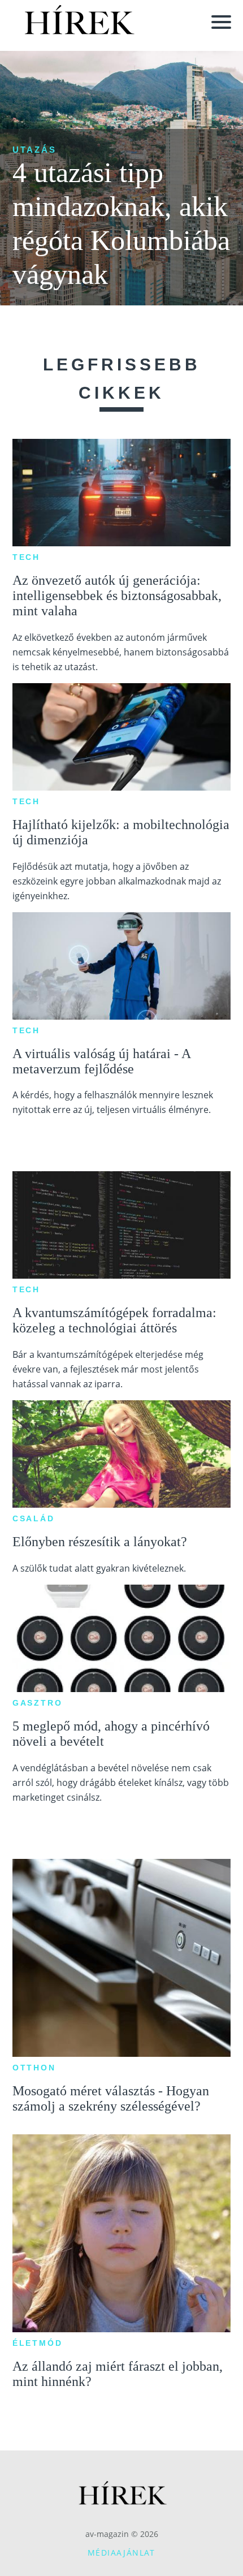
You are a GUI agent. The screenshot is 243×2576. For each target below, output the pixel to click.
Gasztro (38, 1703)
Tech (26, 557)
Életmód (38, 2343)
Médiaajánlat (121, 2553)
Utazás (34, 150)
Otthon (34, 2068)
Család (34, 1518)
